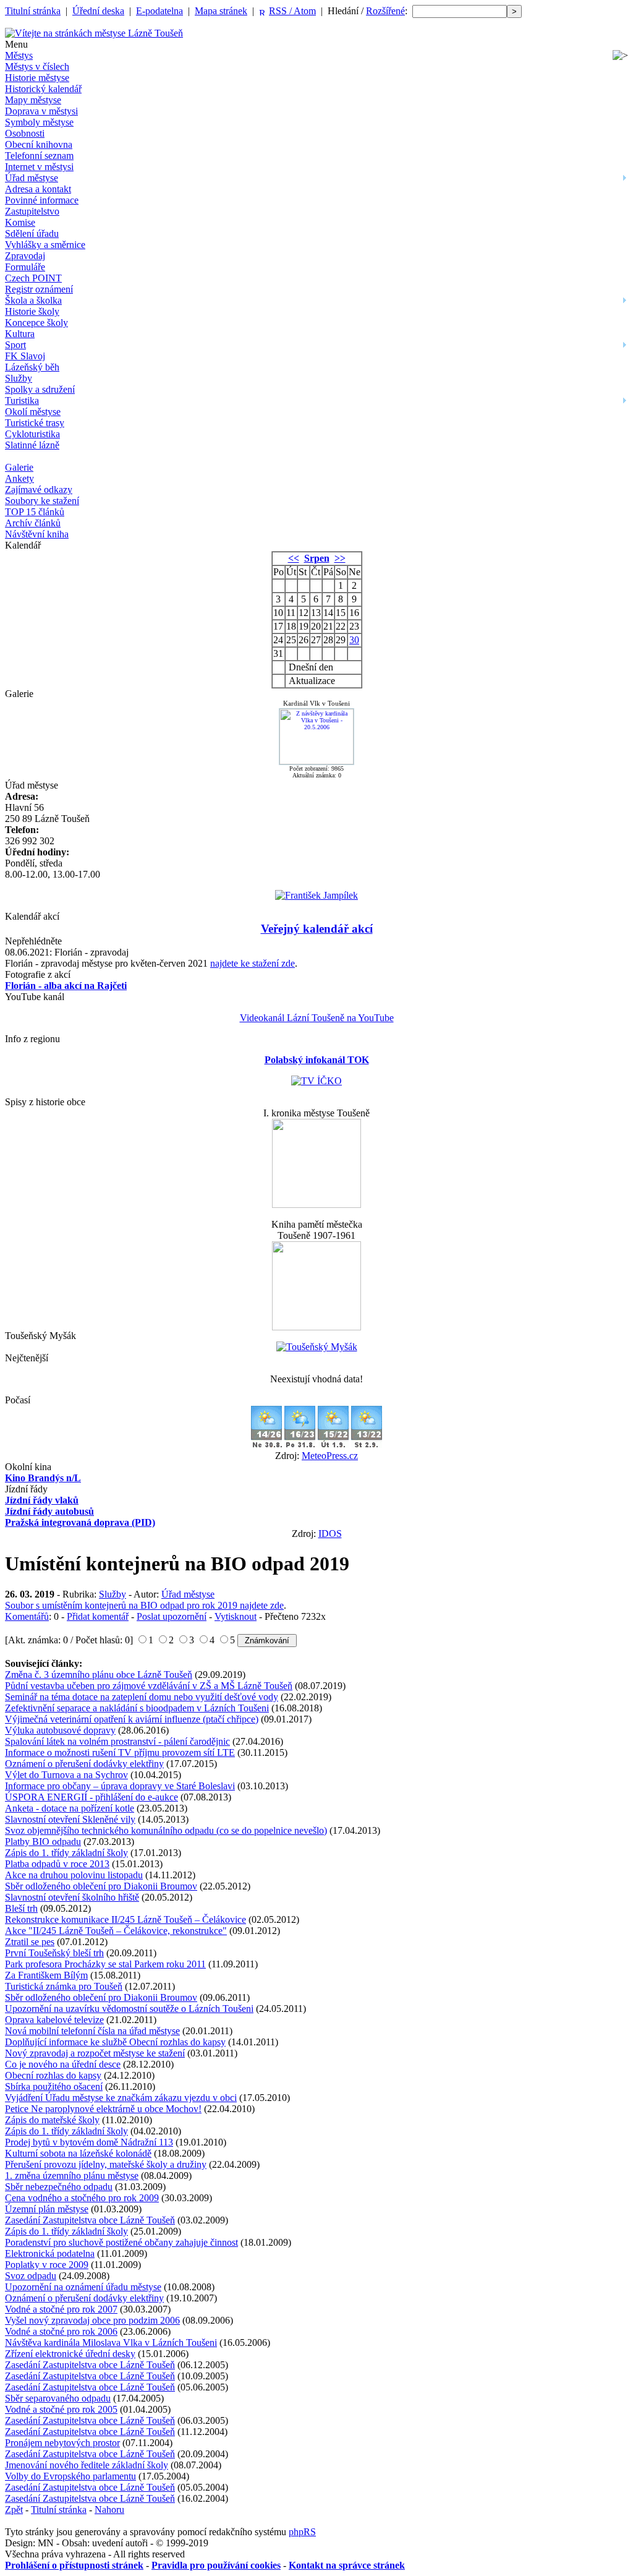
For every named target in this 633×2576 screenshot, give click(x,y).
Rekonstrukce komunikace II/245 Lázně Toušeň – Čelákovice (125, 1919)
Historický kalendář (43, 89)
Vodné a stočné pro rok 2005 (61, 2409)
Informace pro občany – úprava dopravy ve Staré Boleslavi (120, 1786)
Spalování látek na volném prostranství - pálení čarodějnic (117, 1741)
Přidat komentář (98, 1616)
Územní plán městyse (47, 2209)
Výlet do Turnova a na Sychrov (66, 1775)
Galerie (19, 467)
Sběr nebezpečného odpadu (59, 2187)
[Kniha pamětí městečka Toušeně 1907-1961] (316, 1327)
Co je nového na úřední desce (63, 2064)
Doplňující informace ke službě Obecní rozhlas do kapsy (115, 2042)
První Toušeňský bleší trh (54, 1953)
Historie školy (32, 311)
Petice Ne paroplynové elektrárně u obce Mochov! (103, 2109)
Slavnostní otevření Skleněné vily (70, 1819)
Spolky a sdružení (40, 389)
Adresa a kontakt (38, 189)
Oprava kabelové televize (54, 2020)
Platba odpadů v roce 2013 (57, 1864)
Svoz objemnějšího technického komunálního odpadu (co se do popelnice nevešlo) (166, 1830)
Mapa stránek (221, 11)
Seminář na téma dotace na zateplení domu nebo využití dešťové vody (142, 1697)
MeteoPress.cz (330, 1456)
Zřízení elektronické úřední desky (70, 2354)
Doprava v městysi (41, 111)
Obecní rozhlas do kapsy (53, 2075)
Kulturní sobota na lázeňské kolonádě (78, 2153)
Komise (20, 222)
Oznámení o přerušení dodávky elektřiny (84, 1764)
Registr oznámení (39, 289)
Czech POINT (33, 278)
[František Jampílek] (316, 895)
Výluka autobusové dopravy (60, 1730)
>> (340, 558)
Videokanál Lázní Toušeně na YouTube (317, 1018)
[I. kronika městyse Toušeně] (316, 1205)
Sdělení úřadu (32, 233)
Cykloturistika (32, 434)
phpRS (302, 2532)
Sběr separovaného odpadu (58, 2398)
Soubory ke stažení (42, 501)
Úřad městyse (32, 178)
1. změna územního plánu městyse (72, 2176)
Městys (19, 55)
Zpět (14, 2510)
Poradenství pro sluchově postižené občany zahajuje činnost (121, 2242)
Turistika (22, 400)
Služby (19, 378)
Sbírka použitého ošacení (54, 2086)
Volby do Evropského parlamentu (70, 2476)
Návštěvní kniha (37, 534)
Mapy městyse (33, 100)
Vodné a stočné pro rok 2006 (61, 2331)
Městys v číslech (37, 66)
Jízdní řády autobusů (49, 1511)
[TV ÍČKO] (316, 1081)
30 (354, 640)
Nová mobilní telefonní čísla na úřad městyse (92, 2031)
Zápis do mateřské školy (52, 2120)
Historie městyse (37, 78)
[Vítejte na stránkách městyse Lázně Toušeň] (94, 33)
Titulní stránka (33, 11)
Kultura (20, 334)
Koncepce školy (36, 323)
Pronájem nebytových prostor (62, 2443)
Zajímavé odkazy (39, 490)
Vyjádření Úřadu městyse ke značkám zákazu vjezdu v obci (121, 2098)
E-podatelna (159, 11)
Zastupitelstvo (32, 211)
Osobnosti (25, 133)
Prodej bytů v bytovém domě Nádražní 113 (89, 2142)
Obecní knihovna (39, 144)
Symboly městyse (39, 122)
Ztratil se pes (30, 1942)
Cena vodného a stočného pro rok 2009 (82, 2198)
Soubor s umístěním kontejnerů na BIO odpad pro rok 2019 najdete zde (144, 1605)
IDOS (330, 1534)
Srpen (317, 558)
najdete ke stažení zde (253, 963)
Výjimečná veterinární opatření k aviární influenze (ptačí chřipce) (132, 1719)
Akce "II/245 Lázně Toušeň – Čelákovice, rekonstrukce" (116, 1931)
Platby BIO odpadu (43, 1842)
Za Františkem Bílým (46, 1975)
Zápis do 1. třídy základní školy (66, 1853)
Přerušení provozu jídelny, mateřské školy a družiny (106, 2164)
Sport (15, 345)
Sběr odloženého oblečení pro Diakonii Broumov (101, 1886)
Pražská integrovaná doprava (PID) (80, 1522)
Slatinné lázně (32, 445)
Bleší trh (21, 1908)
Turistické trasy (35, 423)
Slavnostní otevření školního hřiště (72, 1897)
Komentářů (27, 1616)
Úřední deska (98, 11)
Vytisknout (236, 1616)
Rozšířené (385, 11)
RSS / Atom (292, 11)
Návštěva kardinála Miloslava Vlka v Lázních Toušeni (111, 2343)
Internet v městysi (39, 167)
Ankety (19, 478)
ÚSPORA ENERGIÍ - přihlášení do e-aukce (91, 1797)
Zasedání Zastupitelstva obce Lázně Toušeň (90, 2220)
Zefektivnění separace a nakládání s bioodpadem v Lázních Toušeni (137, 1708)
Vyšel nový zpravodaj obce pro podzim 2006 (92, 2320)
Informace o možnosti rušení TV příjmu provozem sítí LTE (120, 1752)
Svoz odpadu (31, 2276)
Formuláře (25, 267)
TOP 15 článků (35, 512)
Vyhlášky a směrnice (45, 245)
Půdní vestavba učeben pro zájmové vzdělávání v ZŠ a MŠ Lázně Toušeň (149, 1686)
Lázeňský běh (32, 367)
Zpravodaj (25, 256)
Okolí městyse (33, 412)
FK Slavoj (25, 356)
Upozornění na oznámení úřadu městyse (83, 2287)
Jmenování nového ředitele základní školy (87, 2465)
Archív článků (33, 523)
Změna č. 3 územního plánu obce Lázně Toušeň (99, 1675)
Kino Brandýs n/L (43, 1478)
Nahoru (109, 2510)
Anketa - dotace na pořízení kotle (70, 1808)
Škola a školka (33, 300)
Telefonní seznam (39, 156)
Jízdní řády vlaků (42, 1500)
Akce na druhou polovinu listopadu (74, 1875)
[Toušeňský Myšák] (317, 1347)
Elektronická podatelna (50, 2253)
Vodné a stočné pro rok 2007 (61, 2309)
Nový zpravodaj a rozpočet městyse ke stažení (95, 2053)
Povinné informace (42, 200)
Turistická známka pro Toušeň (64, 1986)
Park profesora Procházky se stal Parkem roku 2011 (105, 1964)
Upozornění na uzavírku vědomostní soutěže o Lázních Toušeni (129, 2009)
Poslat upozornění (172, 1616)
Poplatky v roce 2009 (47, 2265)
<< (294, 558)
